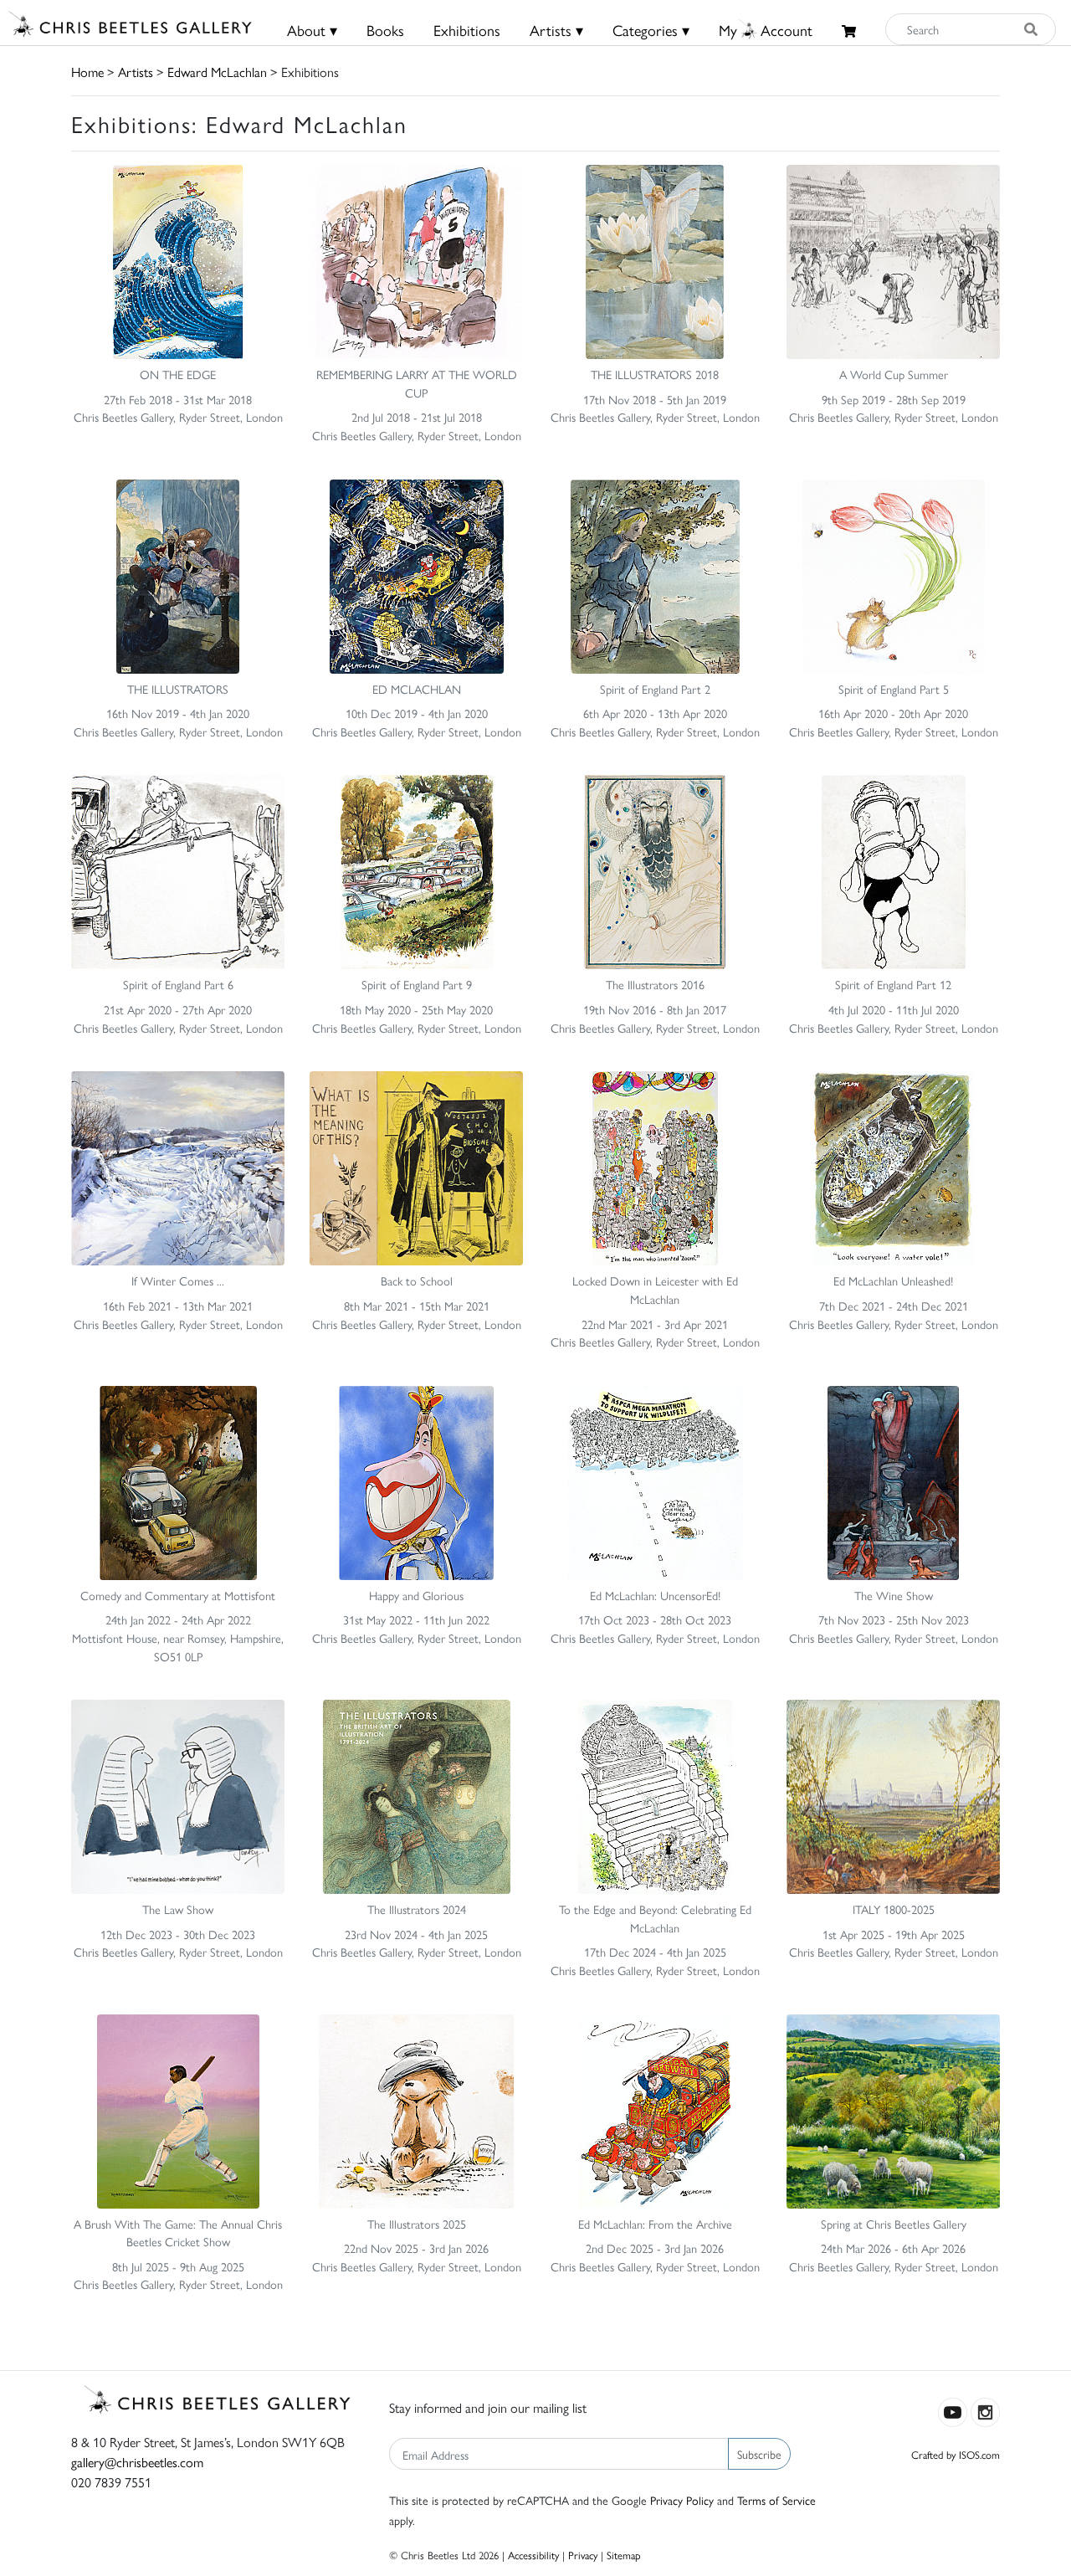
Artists (136, 72)
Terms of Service (776, 2500)
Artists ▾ (556, 30)
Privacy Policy (682, 2500)
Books (385, 30)
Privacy (583, 2555)
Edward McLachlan (217, 72)
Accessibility (533, 2555)
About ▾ (312, 30)
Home (87, 72)
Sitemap (624, 2555)
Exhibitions (467, 30)
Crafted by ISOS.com (956, 2454)
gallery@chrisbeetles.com (137, 2462)
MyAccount (766, 30)
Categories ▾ (651, 30)
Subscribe (759, 2454)
